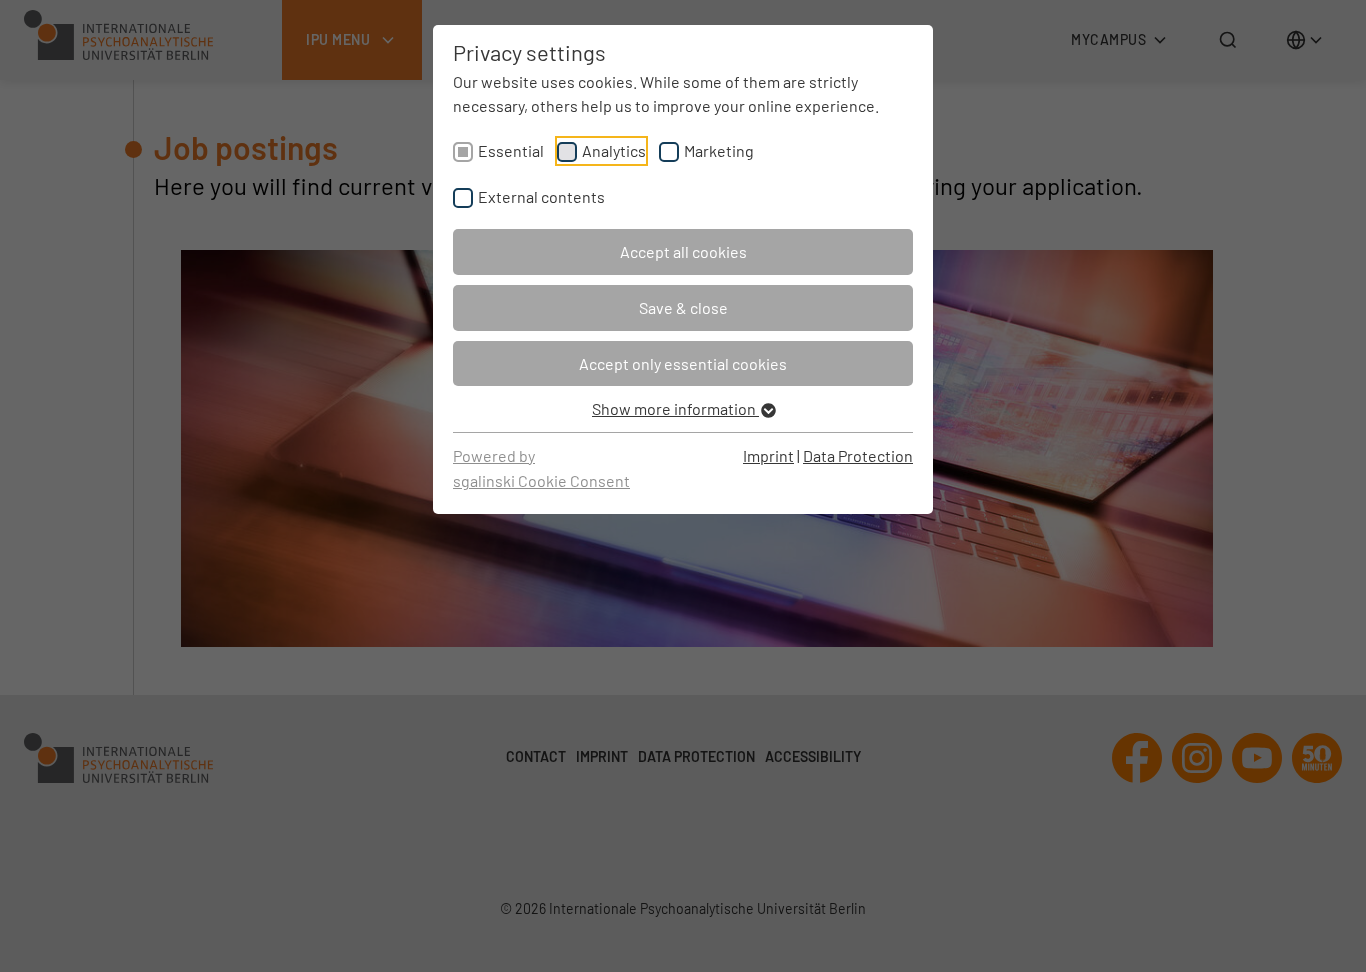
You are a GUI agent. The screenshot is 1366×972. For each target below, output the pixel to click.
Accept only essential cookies (683, 363)
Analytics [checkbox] (614, 150)
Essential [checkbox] (511, 150)
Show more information (675, 408)
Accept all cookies (683, 251)
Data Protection (858, 455)
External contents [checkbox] (541, 196)
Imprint (768, 455)
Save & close (683, 307)
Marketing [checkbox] (719, 150)
